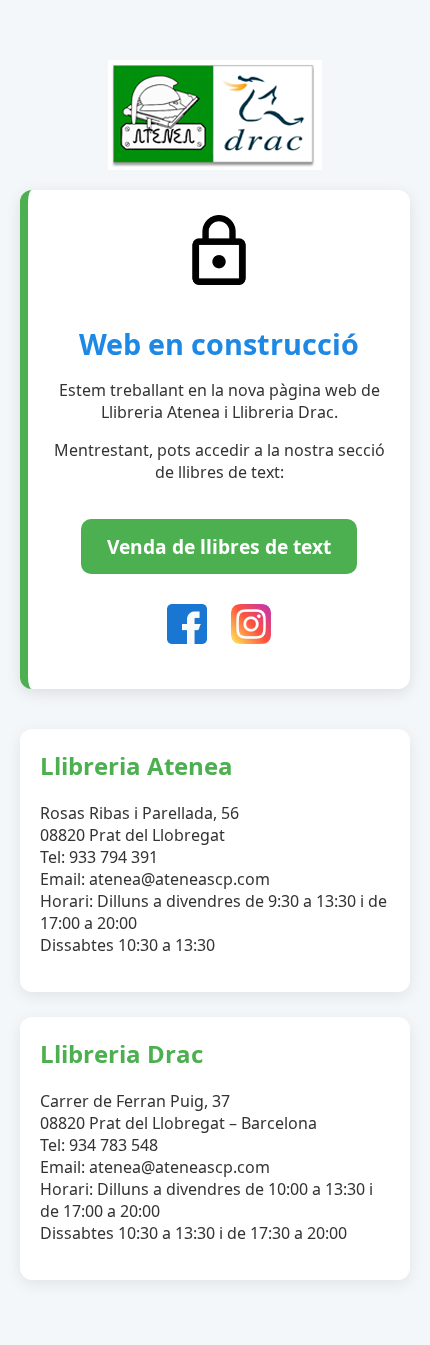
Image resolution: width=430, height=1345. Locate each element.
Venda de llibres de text (219, 546)
